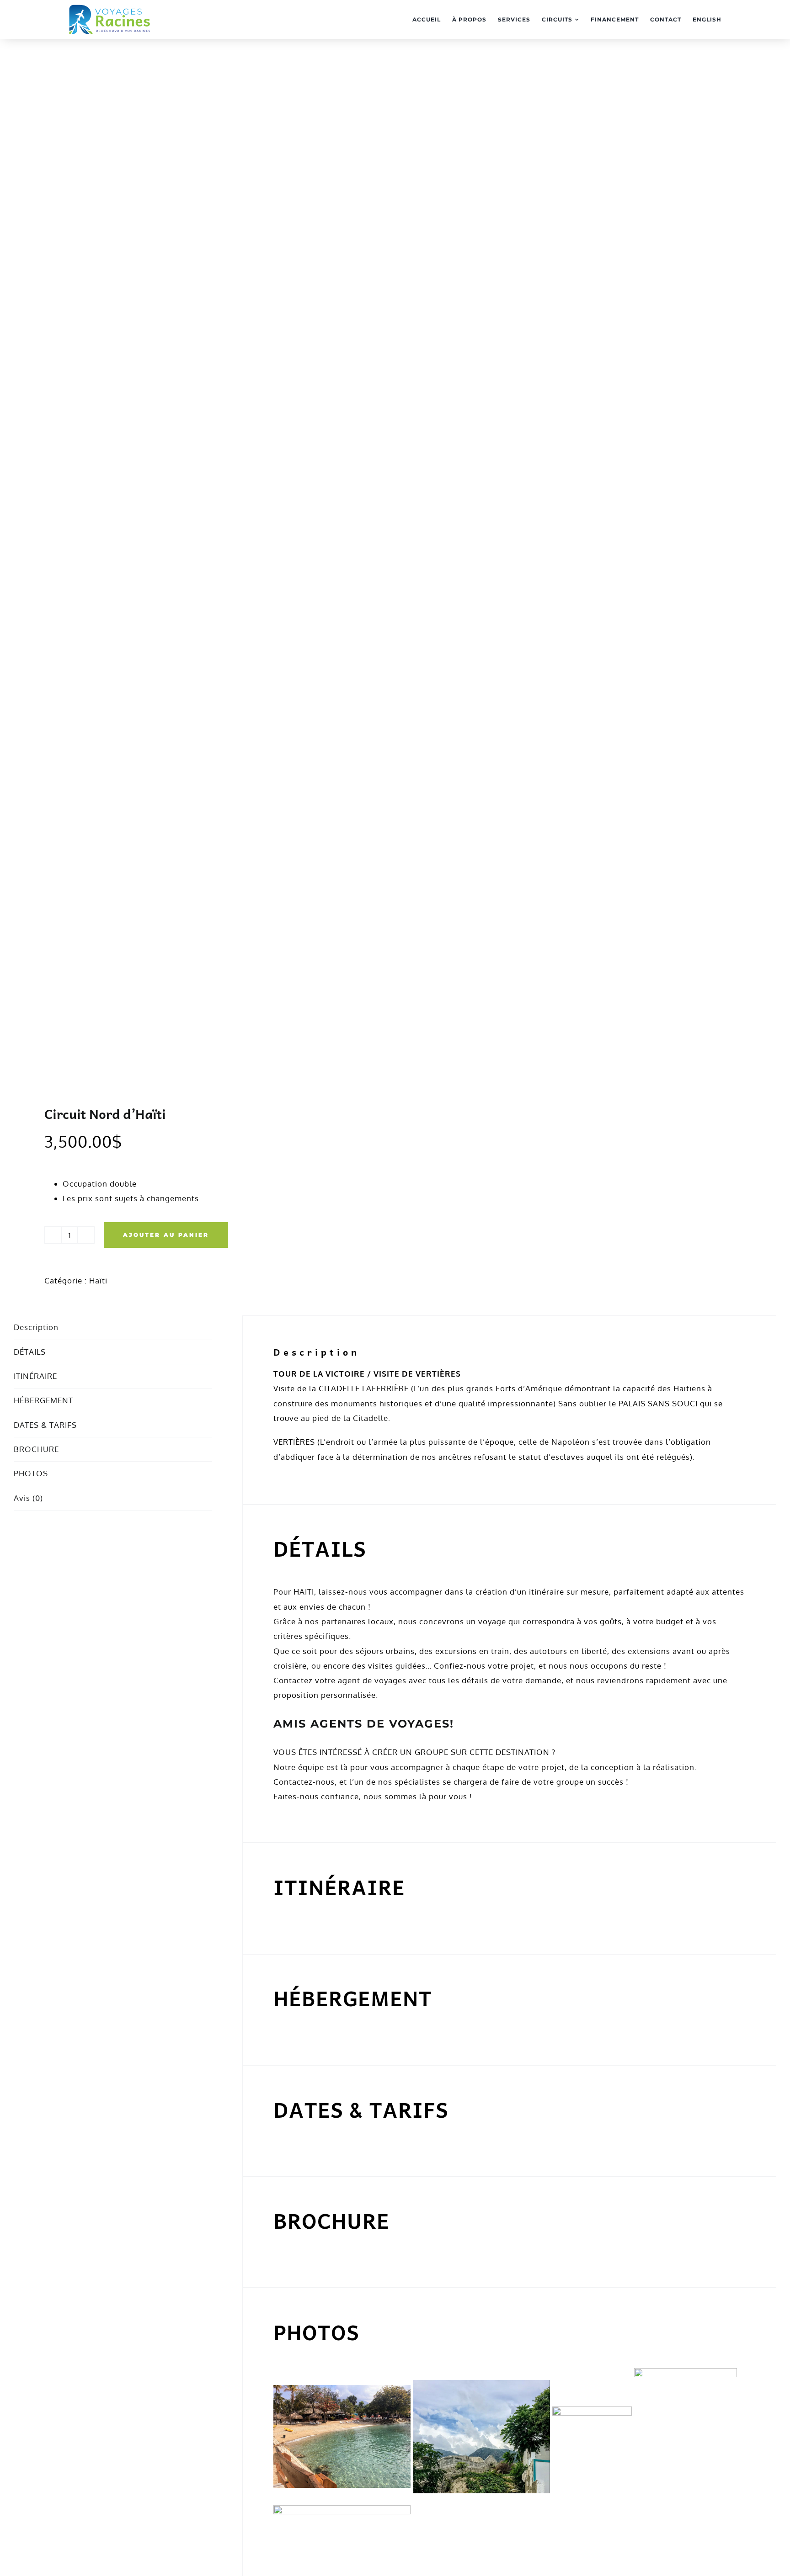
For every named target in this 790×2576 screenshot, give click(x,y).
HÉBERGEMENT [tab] (43, 1400)
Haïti (98, 1280)
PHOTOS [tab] (31, 1473)
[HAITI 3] (197, 580)
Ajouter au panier (166, 1235)
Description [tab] (36, 1327)
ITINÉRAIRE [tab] (35, 1376)
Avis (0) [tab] (28, 1498)
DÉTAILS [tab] (30, 1352)
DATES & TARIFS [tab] (45, 1425)
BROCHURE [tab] (36, 1449)
